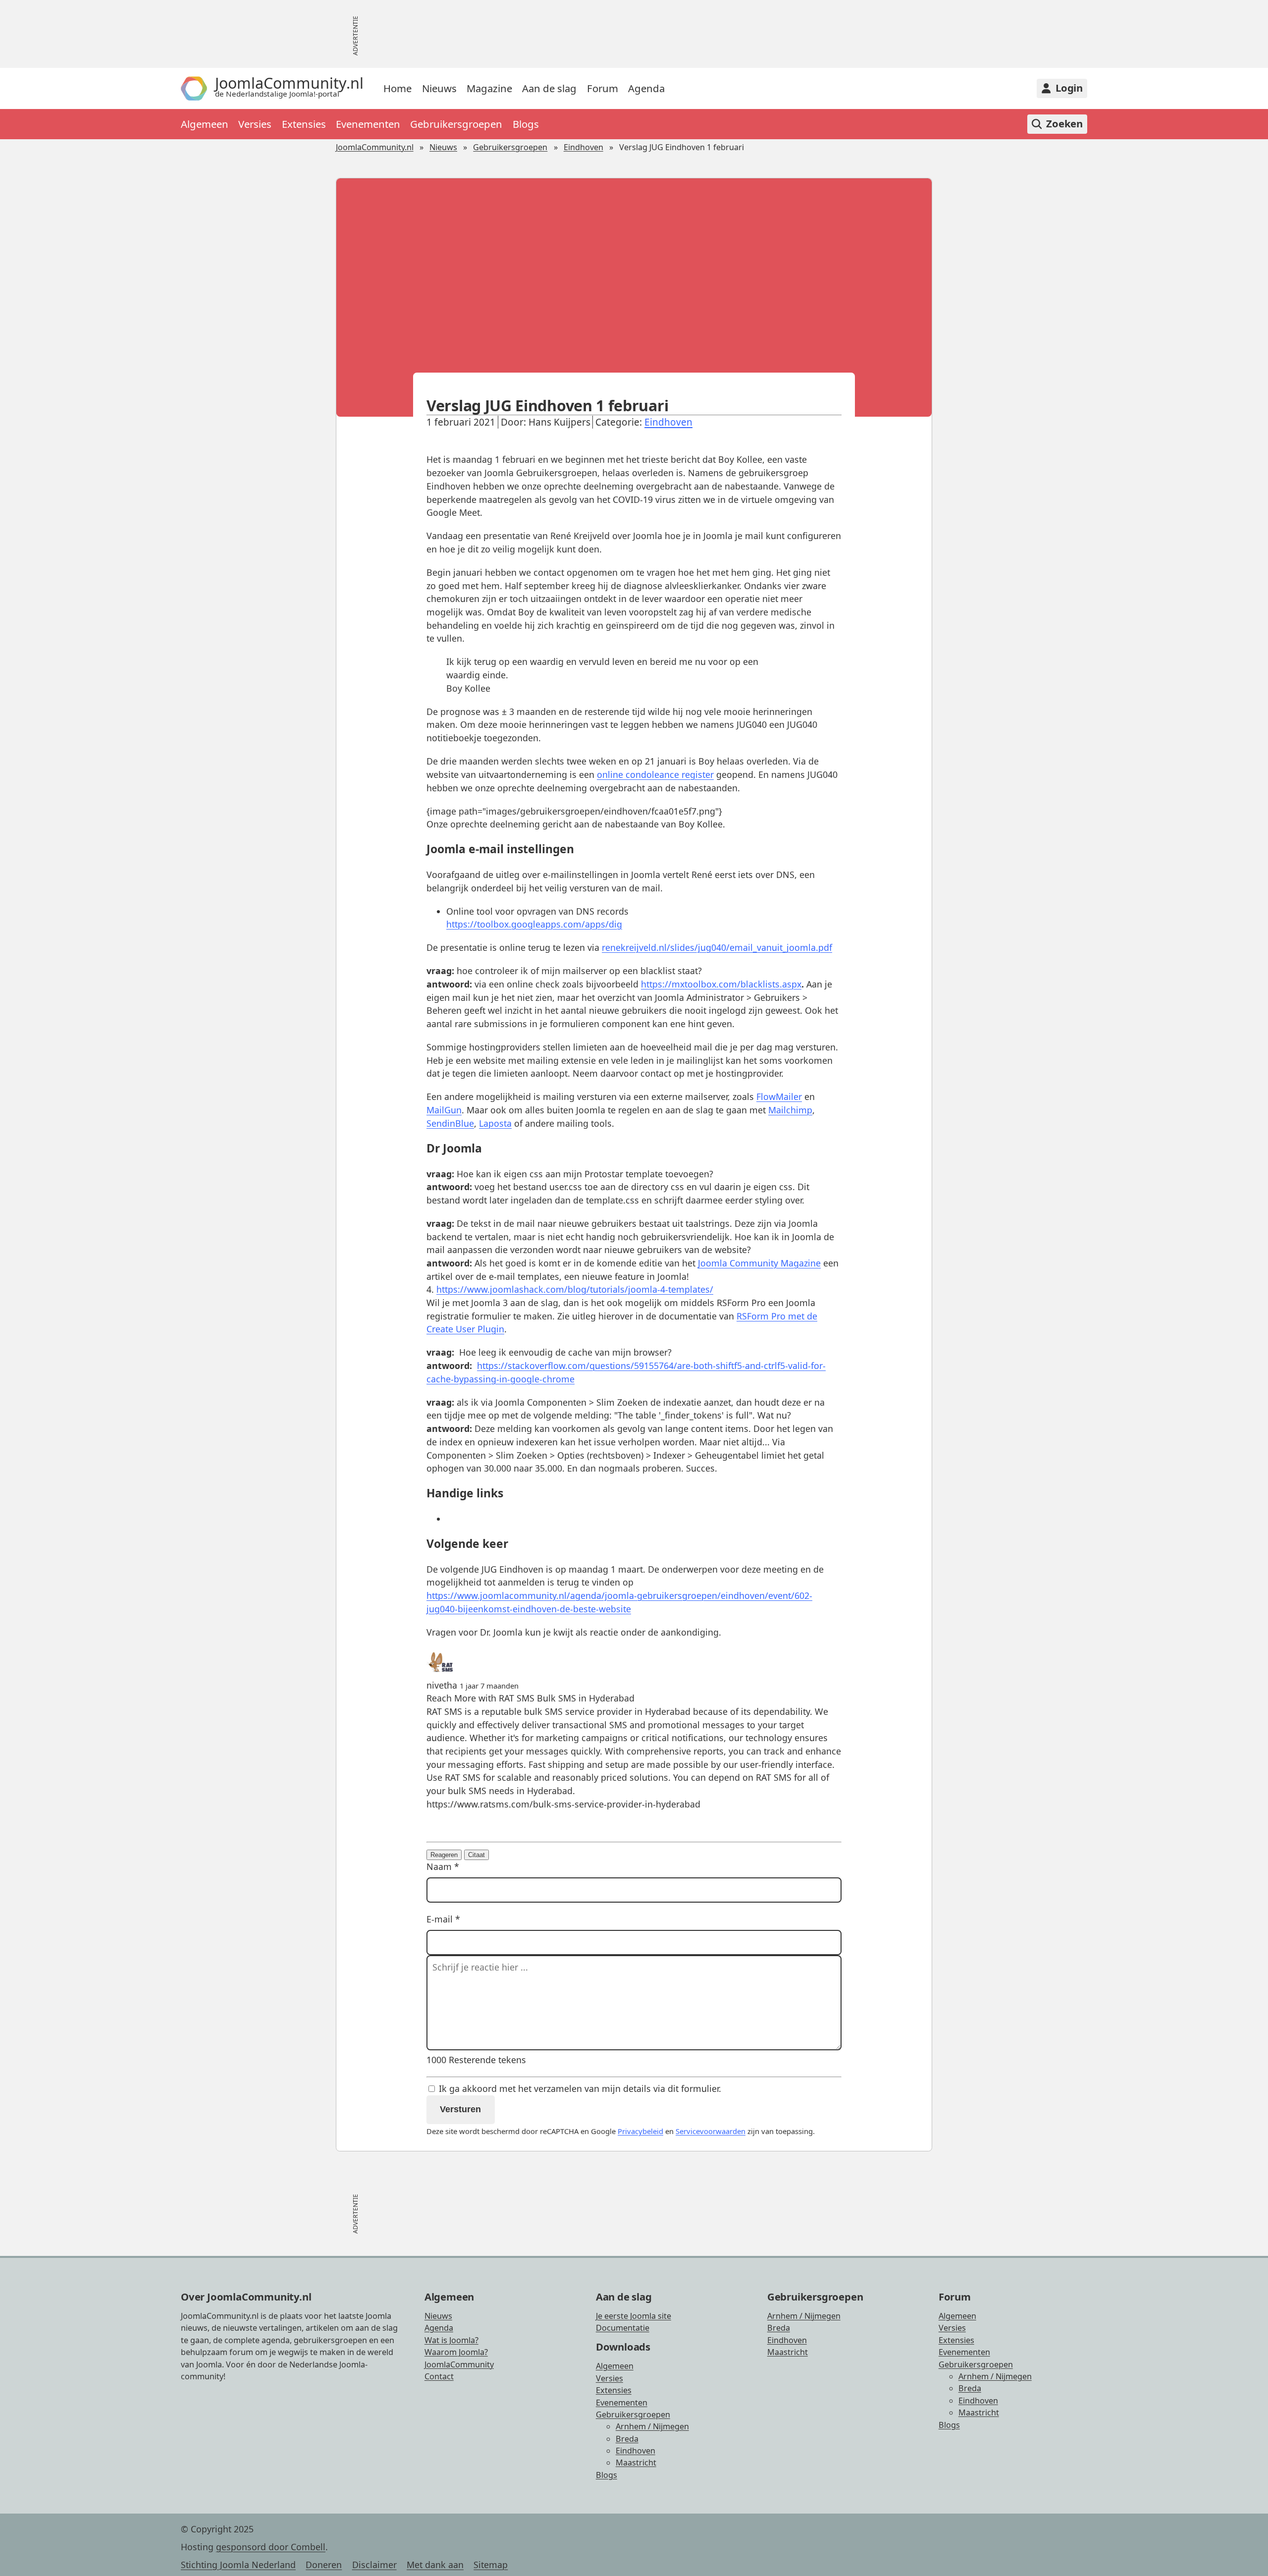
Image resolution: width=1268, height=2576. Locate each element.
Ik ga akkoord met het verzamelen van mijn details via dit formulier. (579, 2088)
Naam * (443, 1866)
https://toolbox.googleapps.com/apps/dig (534, 924)
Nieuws (439, 88)
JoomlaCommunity (459, 2364)
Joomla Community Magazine (759, 1263)
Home (397, 88)
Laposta (495, 1123)
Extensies (304, 124)
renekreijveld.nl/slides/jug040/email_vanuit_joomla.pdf (717, 947)
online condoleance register (655, 774)
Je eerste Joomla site (634, 2316)
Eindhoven (583, 147)
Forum (603, 88)
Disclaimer (374, 2565)
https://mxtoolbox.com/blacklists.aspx (721, 984)
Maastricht (636, 2463)
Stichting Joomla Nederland (238, 2565)
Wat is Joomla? (451, 2340)
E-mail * (443, 1919)
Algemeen (205, 124)
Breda (627, 2439)
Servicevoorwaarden (711, 2131)
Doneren (324, 2565)
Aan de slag (549, 88)
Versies (255, 124)
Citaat (476, 1855)
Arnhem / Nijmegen (652, 2426)
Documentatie (623, 2328)
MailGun (444, 1110)
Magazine (489, 88)
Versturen (460, 2109)
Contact (439, 2376)
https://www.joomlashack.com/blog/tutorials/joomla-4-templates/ (575, 1289)
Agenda (646, 88)
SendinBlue (450, 1123)
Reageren (444, 1855)
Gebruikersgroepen (456, 124)
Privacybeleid (640, 2131)
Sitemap (491, 2565)
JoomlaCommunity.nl (375, 147)
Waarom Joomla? (456, 2352)
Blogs (526, 124)
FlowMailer (779, 1096)
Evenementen (368, 124)
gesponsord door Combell (271, 2547)
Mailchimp (790, 1110)
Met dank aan (435, 2565)
